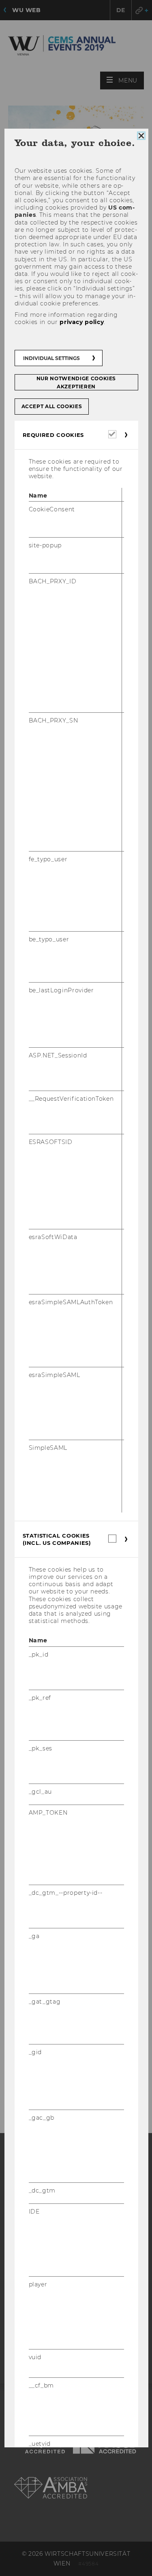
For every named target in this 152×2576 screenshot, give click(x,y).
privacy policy (82, 322)
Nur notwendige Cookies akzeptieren (76, 382)
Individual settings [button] (51, 358)
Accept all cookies (51, 406)
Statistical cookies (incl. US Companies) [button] (57, 1539)
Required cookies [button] (53, 435)
